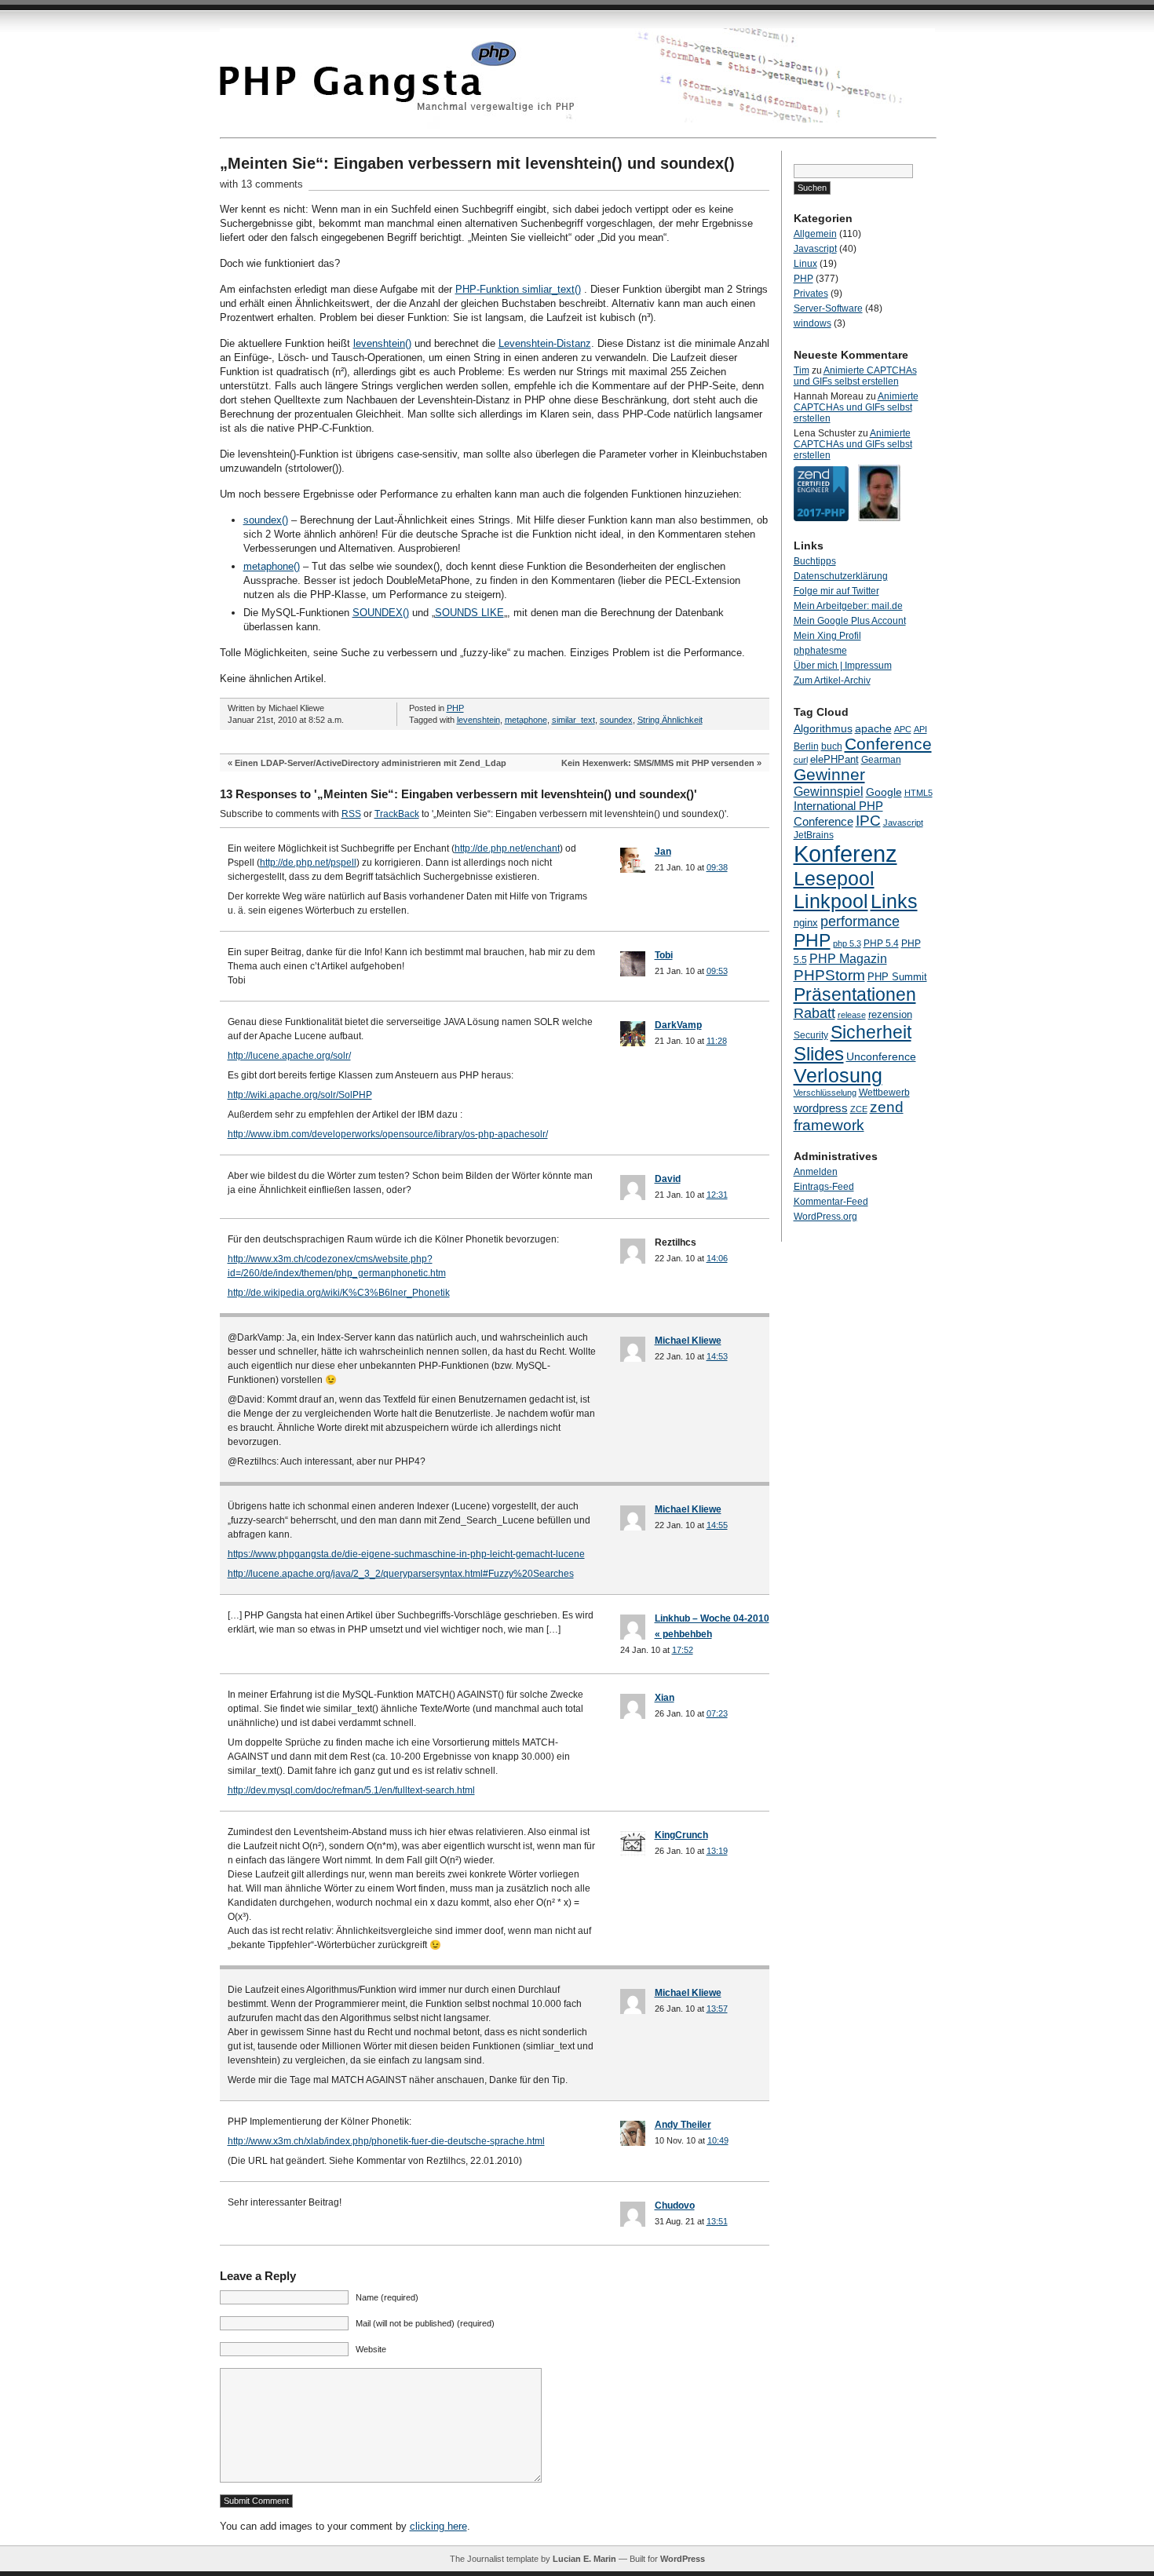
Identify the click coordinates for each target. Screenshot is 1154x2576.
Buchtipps (815, 561)
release (852, 1015)
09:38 (717, 867)
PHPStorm (829, 975)
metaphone (526, 720)
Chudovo (675, 2206)
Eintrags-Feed (824, 1187)
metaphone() (272, 566)
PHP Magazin (848, 958)
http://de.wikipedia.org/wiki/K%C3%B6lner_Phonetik (339, 1293)
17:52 (683, 1650)
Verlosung (838, 1076)
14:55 (717, 1525)
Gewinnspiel (829, 791)
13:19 (717, 1851)
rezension (890, 1014)
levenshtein (478, 720)
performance (860, 921)
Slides (819, 1054)
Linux (805, 264)
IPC (868, 821)
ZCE (859, 1109)
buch (832, 746)
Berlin (806, 746)
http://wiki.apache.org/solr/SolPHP (300, 1095)
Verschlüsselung (825, 1093)
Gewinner (829, 774)
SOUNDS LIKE (469, 613)
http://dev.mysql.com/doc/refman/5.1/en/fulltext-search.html (351, 1790)
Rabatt (814, 1013)
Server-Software (828, 308)
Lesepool (834, 878)
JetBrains (814, 835)
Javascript (815, 249)
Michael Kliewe (688, 1341)
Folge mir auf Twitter (836, 591)
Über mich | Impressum (843, 666)
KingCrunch (681, 1835)
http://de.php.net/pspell (308, 863)
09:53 (717, 971)
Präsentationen (855, 994)
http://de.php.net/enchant (507, 848)
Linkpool (831, 901)
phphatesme (820, 651)
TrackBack (397, 814)
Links (894, 901)
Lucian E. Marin (584, 2559)
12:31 (717, 1195)
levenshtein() (382, 343)
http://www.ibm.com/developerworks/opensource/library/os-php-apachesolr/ (388, 1134)
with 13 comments (261, 184)
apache (873, 728)
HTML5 (918, 793)
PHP (455, 708)
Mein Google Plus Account (850, 621)
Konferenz (845, 854)
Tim (802, 370)
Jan (663, 852)
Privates (811, 294)
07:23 (717, 1713)
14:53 (717, 1356)
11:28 (717, 1041)
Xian (665, 1698)
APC (903, 729)
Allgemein (815, 234)
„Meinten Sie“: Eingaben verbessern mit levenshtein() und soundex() (477, 163)
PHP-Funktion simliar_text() (518, 289)
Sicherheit (871, 1032)
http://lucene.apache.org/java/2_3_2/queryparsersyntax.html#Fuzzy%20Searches (401, 1574)
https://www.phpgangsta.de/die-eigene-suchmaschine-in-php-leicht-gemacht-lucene (406, 1554)
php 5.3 (847, 943)
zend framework (849, 1116)
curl (801, 760)
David (668, 1179)
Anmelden (816, 1172)
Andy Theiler (683, 2125)
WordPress (683, 2559)
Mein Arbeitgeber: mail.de (848, 606)
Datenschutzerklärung (841, 576)
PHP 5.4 (881, 943)
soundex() (266, 520)
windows (813, 323)
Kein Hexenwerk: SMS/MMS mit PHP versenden (658, 763)
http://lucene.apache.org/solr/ (289, 1056)
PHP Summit (897, 977)
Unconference (881, 1056)
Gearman (881, 760)
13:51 (717, 2221)
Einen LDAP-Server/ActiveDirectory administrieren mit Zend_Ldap (371, 763)
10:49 (718, 2140)
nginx (806, 923)
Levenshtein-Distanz (545, 343)
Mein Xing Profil (827, 636)
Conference (888, 744)
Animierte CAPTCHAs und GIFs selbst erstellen (855, 376)
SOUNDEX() (381, 613)
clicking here (438, 2526)
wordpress (821, 1108)
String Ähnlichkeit (670, 720)
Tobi (664, 955)
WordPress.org (825, 1217)
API (920, 729)
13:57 (717, 2009)
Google (884, 792)
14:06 (717, 1258)
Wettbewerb (884, 1093)
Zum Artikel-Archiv (832, 680)
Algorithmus (823, 728)
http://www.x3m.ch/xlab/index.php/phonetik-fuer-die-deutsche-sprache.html (386, 2141)
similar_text (573, 720)
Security (811, 1035)
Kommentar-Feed (831, 1202)
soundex (616, 720)
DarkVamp (678, 1025)
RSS (351, 814)
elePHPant (834, 759)
